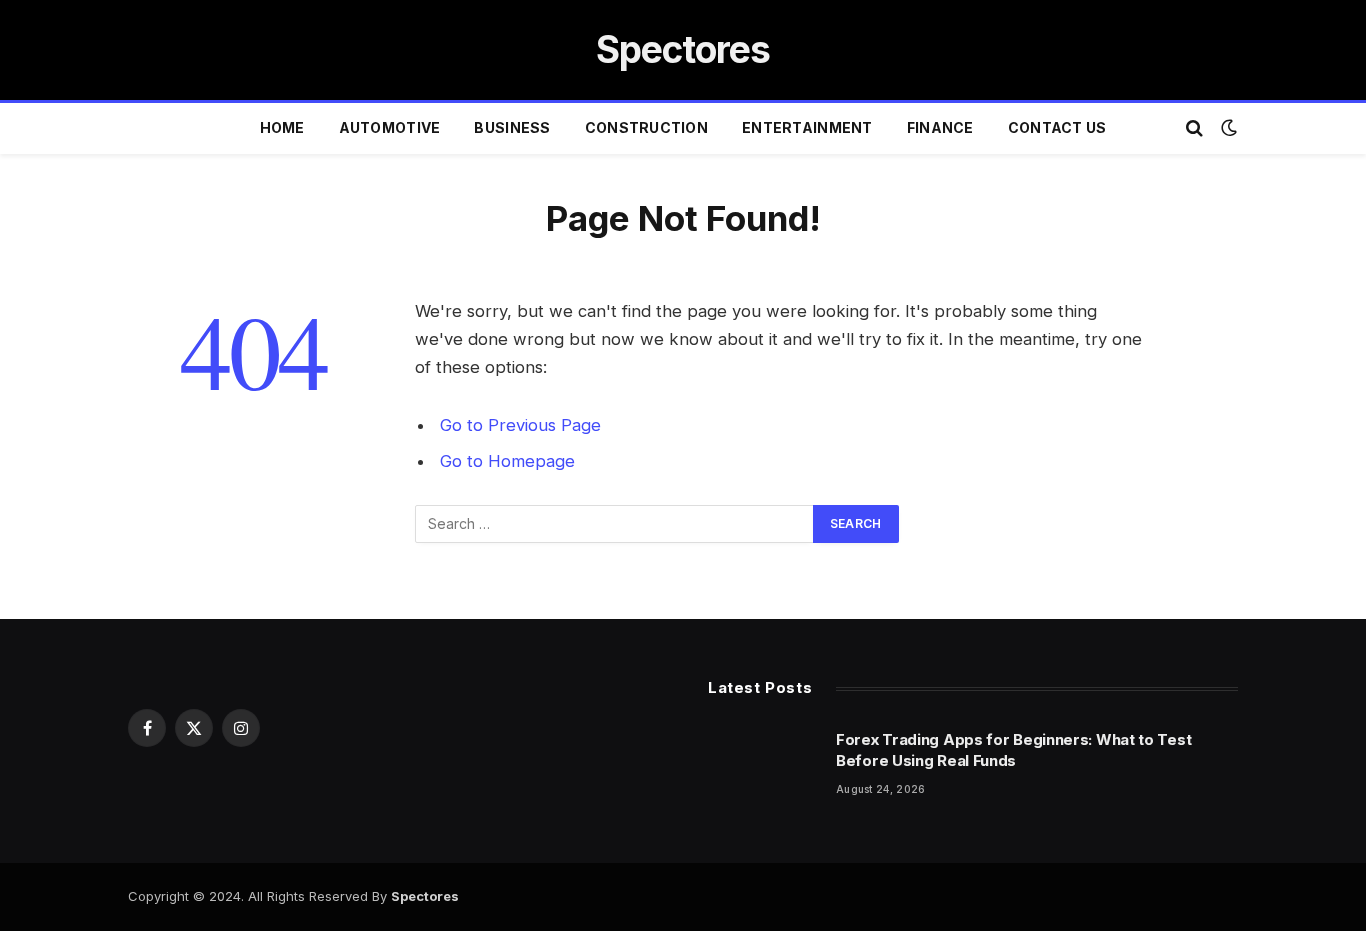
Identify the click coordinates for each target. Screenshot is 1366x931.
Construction (646, 127)
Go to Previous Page (520, 425)
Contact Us (1057, 127)
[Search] (1194, 128)
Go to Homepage (507, 461)
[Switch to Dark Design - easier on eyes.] (1227, 128)
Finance (940, 127)
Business (512, 127)
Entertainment (807, 127)
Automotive (390, 127)
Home (282, 127)
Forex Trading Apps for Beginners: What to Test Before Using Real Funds (1013, 750)
